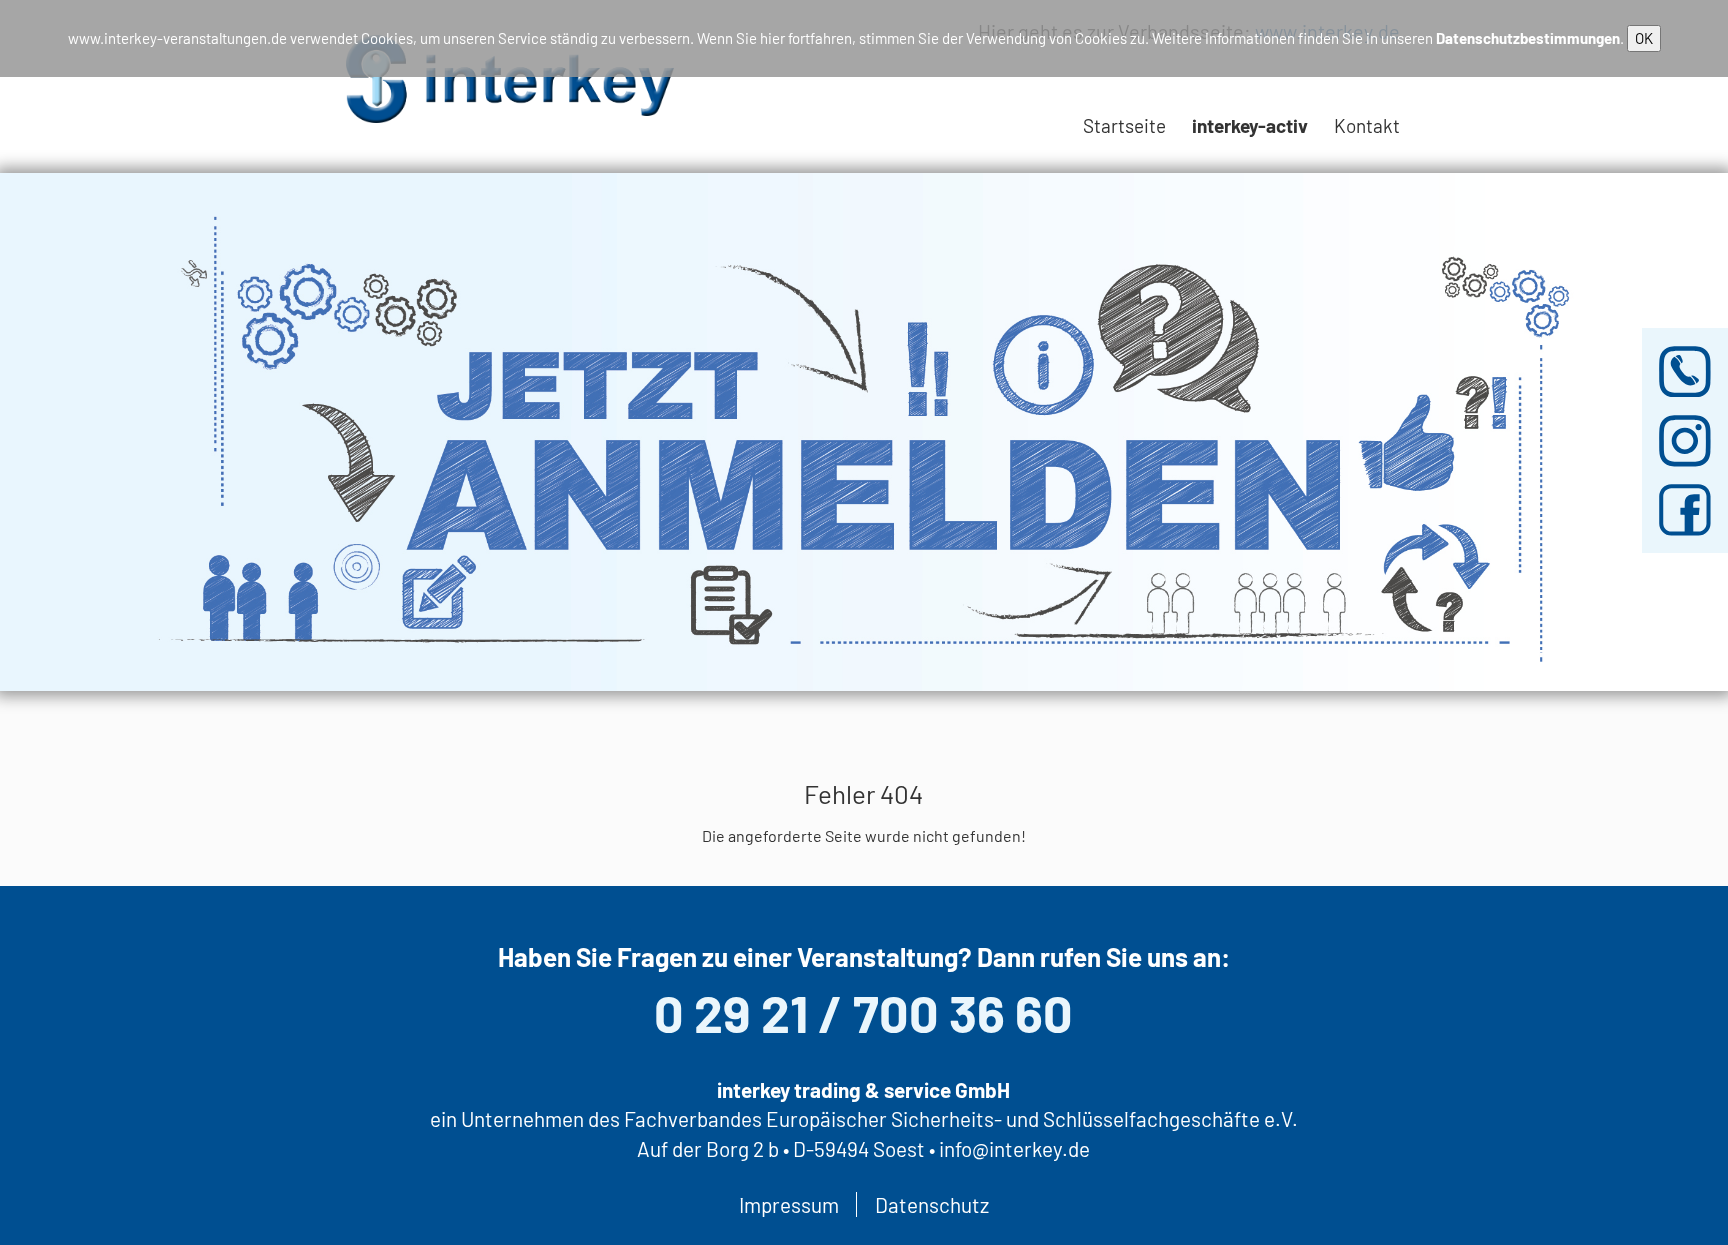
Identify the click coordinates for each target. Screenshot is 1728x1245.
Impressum (789, 1204)
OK (1644, 38)
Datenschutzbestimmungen (1528, 38)
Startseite (1124, 125)
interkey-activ (1250, 125)
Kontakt (1367, 125)
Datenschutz (932, 1204)
